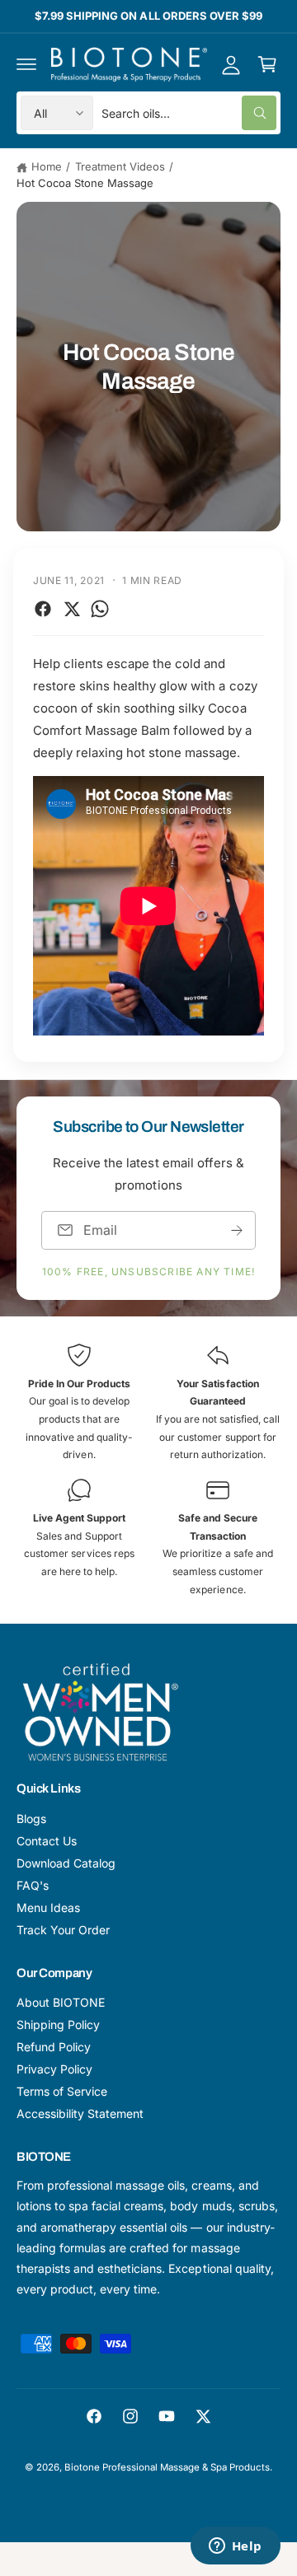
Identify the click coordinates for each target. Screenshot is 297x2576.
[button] (26, 64)
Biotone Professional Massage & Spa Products (167, 2467)
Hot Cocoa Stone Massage (85, 183)
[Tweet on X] (72, 609)
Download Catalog (66, 1863)
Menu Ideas (48, 1907)
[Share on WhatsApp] (100, 609)
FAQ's (33, 1885)
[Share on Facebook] (43, 609)
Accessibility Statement (80, 2113)
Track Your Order (63, 1930)
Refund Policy (54, 2047)
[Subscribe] (237, 1230)
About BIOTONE (61, 2002)
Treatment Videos (120, 166)
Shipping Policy (58, 2024)
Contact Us (47, 1841)
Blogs (31, 1819)
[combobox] (189, 113)
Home (47, 166)
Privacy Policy (54, 2069)
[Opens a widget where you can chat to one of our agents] (235, 2547)
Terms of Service (62, 2091)
